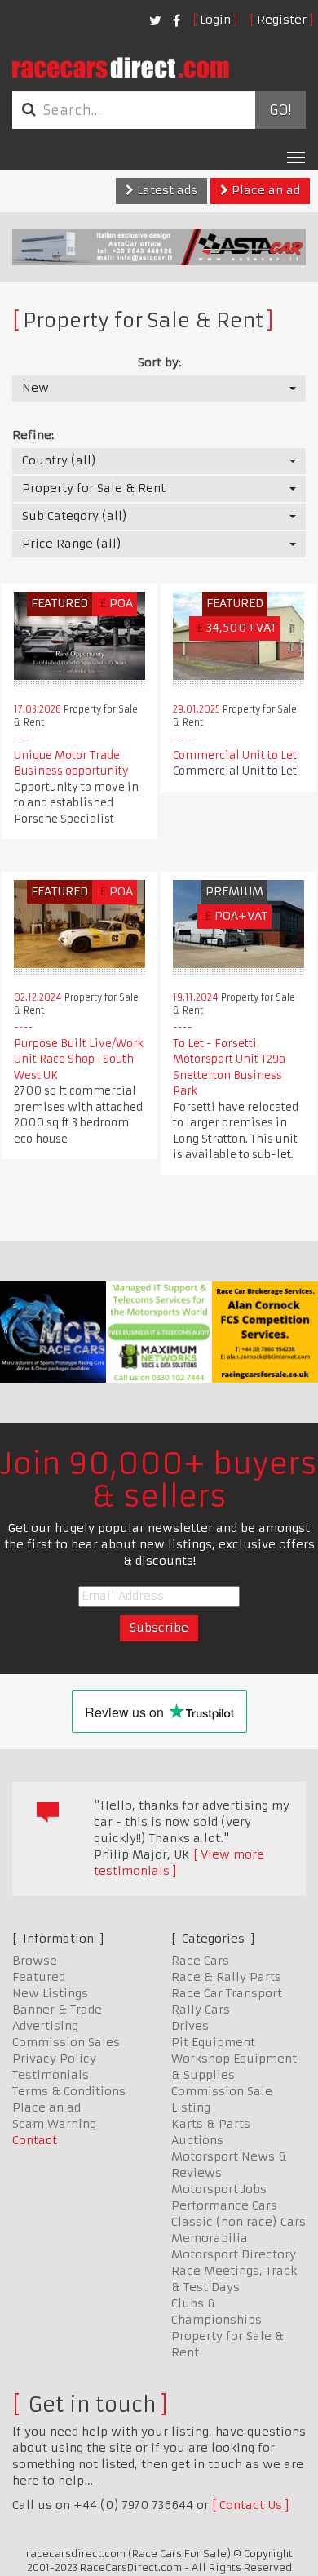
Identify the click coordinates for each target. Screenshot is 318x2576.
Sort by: (159, 362)
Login (215, 20)
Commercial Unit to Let (235, 755)
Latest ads (166, 190)
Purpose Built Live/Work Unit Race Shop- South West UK (79, 1059)
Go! (280, 110)
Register (282, 20)
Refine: (33, 435)
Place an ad (264, 190)
